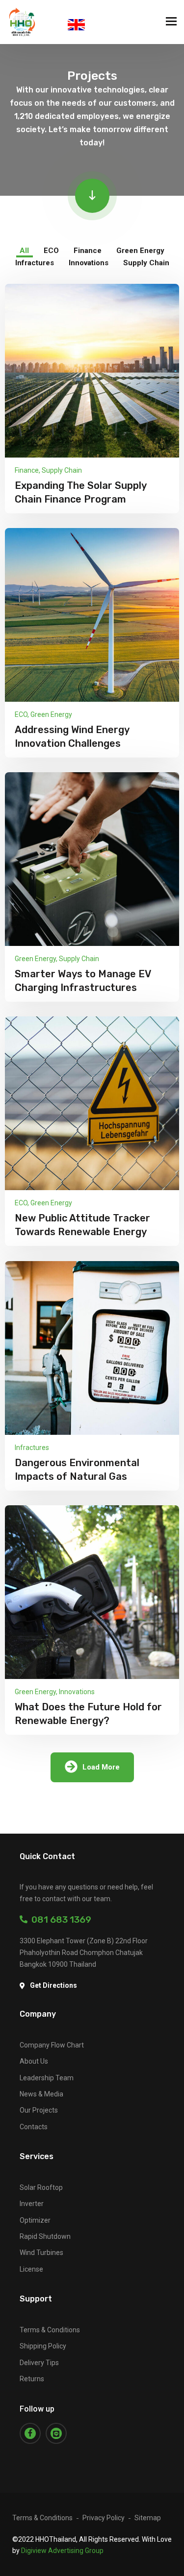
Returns (32, 2379)
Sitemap (148, 2518)
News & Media (41, 2094)
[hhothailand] (22, 22)
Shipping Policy (43, 2346)
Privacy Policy (104, 2518)
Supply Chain (62, 470)
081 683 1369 (59, 1920)
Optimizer (35, 2220)
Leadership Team (47, 2078)
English (76, 25)
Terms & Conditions (50, 2330)
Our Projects (39, 2110)
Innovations (77, 1692)
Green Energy (51, 714)
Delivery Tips (39, 2363)
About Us (34, 2061)
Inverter (32, 2204)
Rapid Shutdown (45, 2236)
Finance (27, 470)
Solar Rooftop (41, 2187)
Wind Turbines (41, 2253)
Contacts (34, 2127)
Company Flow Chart (52, 2045)
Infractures (32, 1448)
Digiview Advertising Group (62, 2551)
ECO (21, 714)
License (31, 2269)
